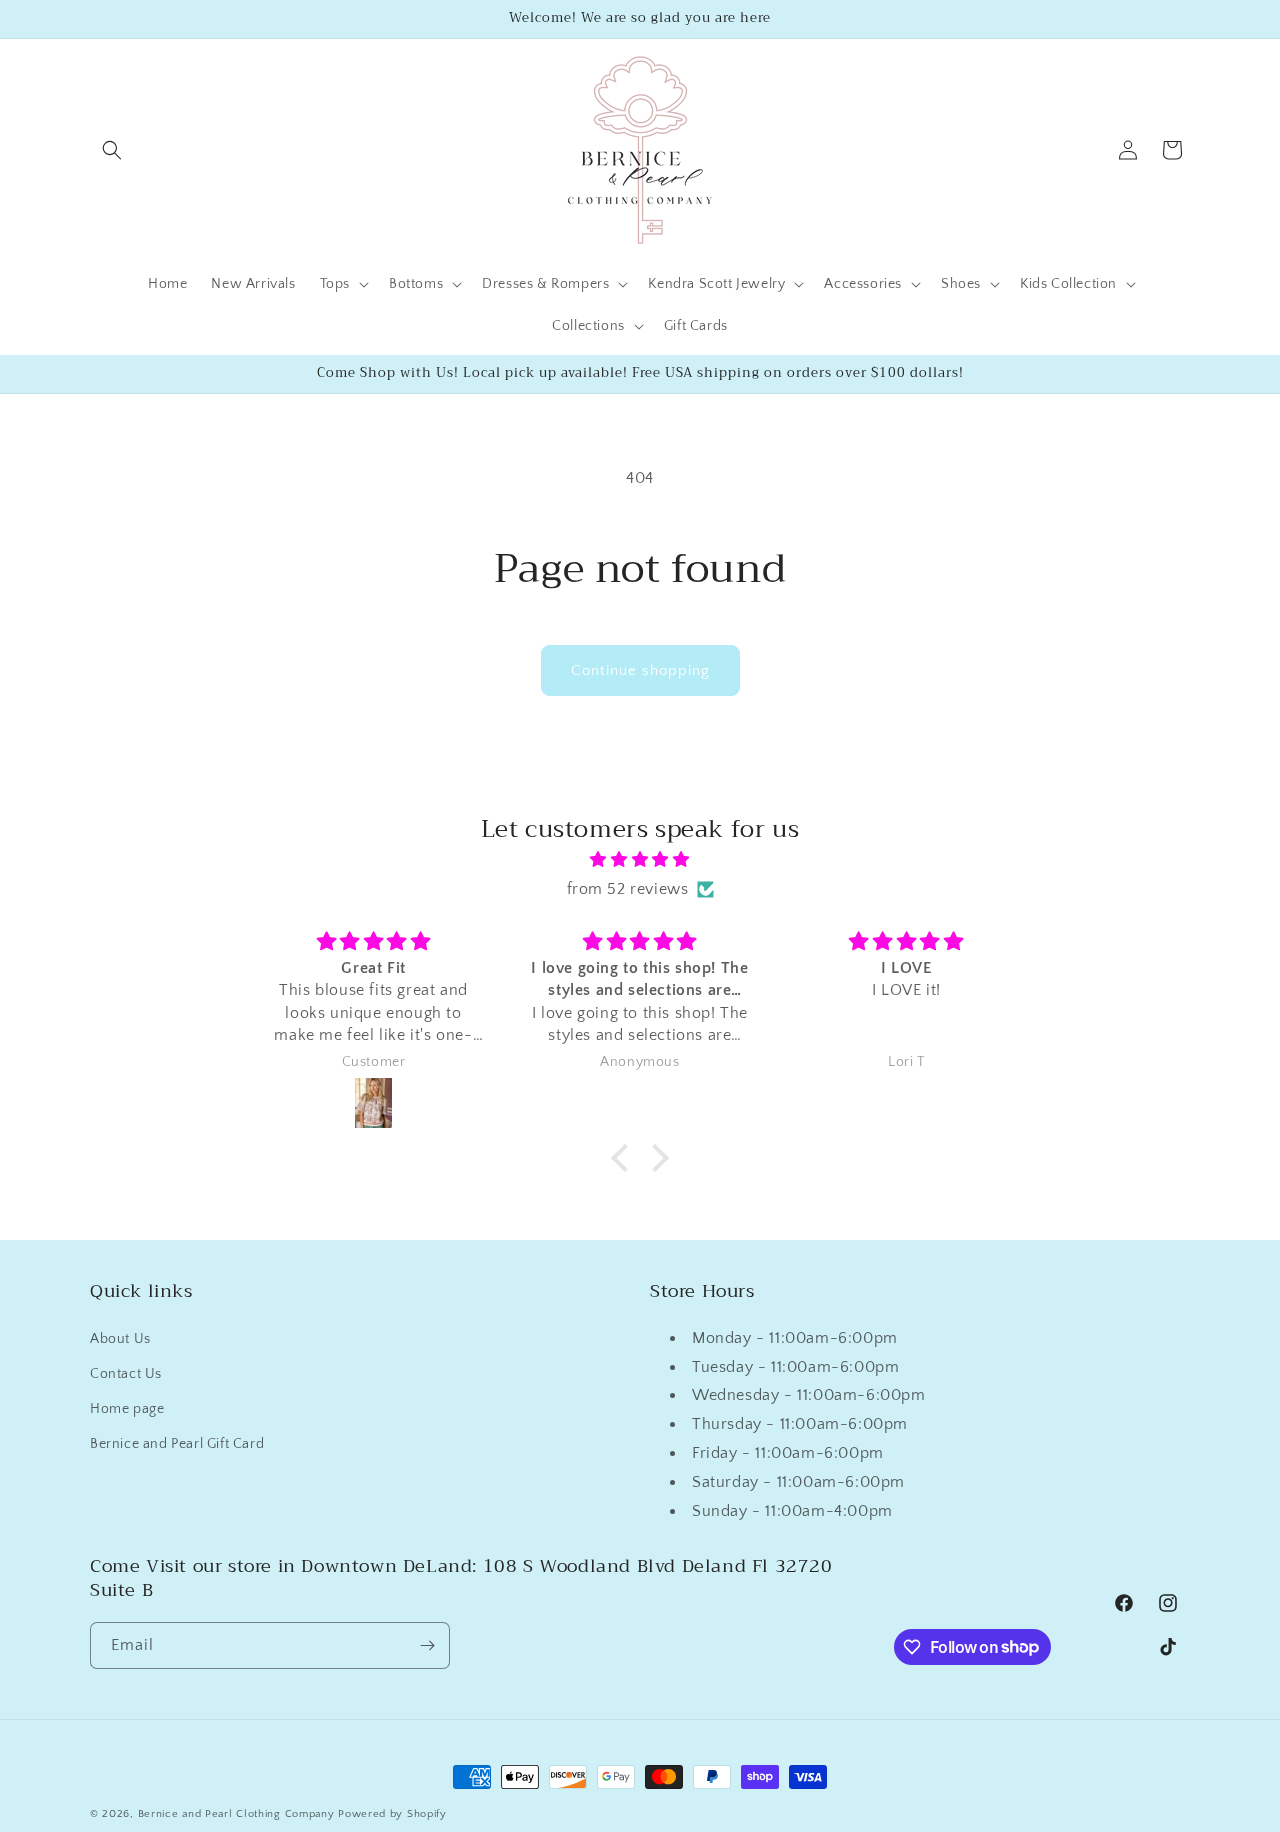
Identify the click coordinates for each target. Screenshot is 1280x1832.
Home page (127, 1409)
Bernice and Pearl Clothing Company (238, 1814)
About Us (120, 1338)
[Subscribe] (427, 1645)
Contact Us (126, 1373)
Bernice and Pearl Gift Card (177, 1444)
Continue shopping (640, 670)
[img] (640, 860)
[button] (112, 150)
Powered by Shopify (392, 1814)
